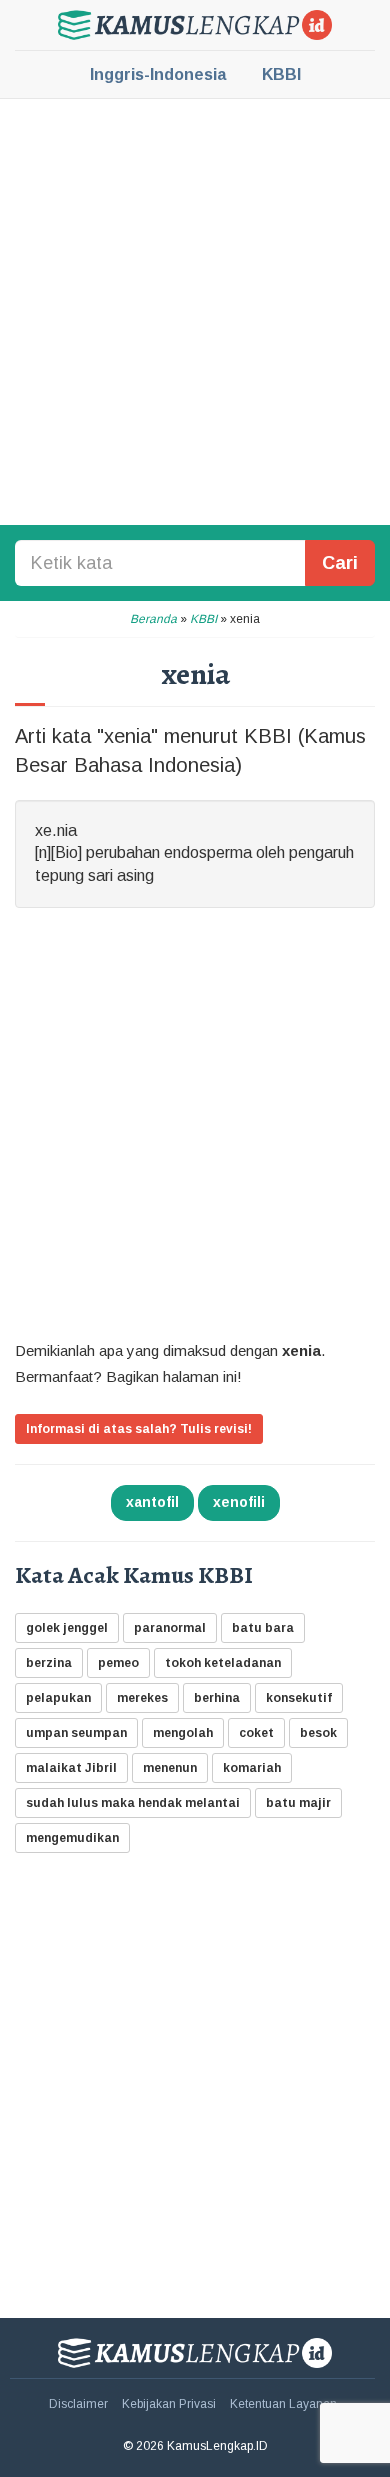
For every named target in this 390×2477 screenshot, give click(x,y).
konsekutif (299, 1698)
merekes (142, 1698)
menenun (170, 1768)
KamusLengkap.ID (195, 25)
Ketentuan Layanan (283, 2404)
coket (256, 1733)
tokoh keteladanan (223, 1663)
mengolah (183, 1733)
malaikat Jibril (71, 1768)
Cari (340, 563)
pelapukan (58, 1698)
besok (318, 1733)
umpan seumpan (76, 1733)
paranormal (170, 1628)
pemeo (118, 1663)
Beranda (153, 619)
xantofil (152, 1502)
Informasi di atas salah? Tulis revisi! (139, 1429)
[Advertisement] (195, 310)
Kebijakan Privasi (169, 2404)
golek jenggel (67, 1628)
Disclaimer (78, 2404)
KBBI (281, 74)
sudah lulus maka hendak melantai (133, 1803)
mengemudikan (72, 1838)
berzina (49, 1663)
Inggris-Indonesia (158, 74)
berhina (217, 1698)
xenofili (239, 1502)
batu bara (263, 1628)
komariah (252, 1768)
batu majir (298, 1803)
